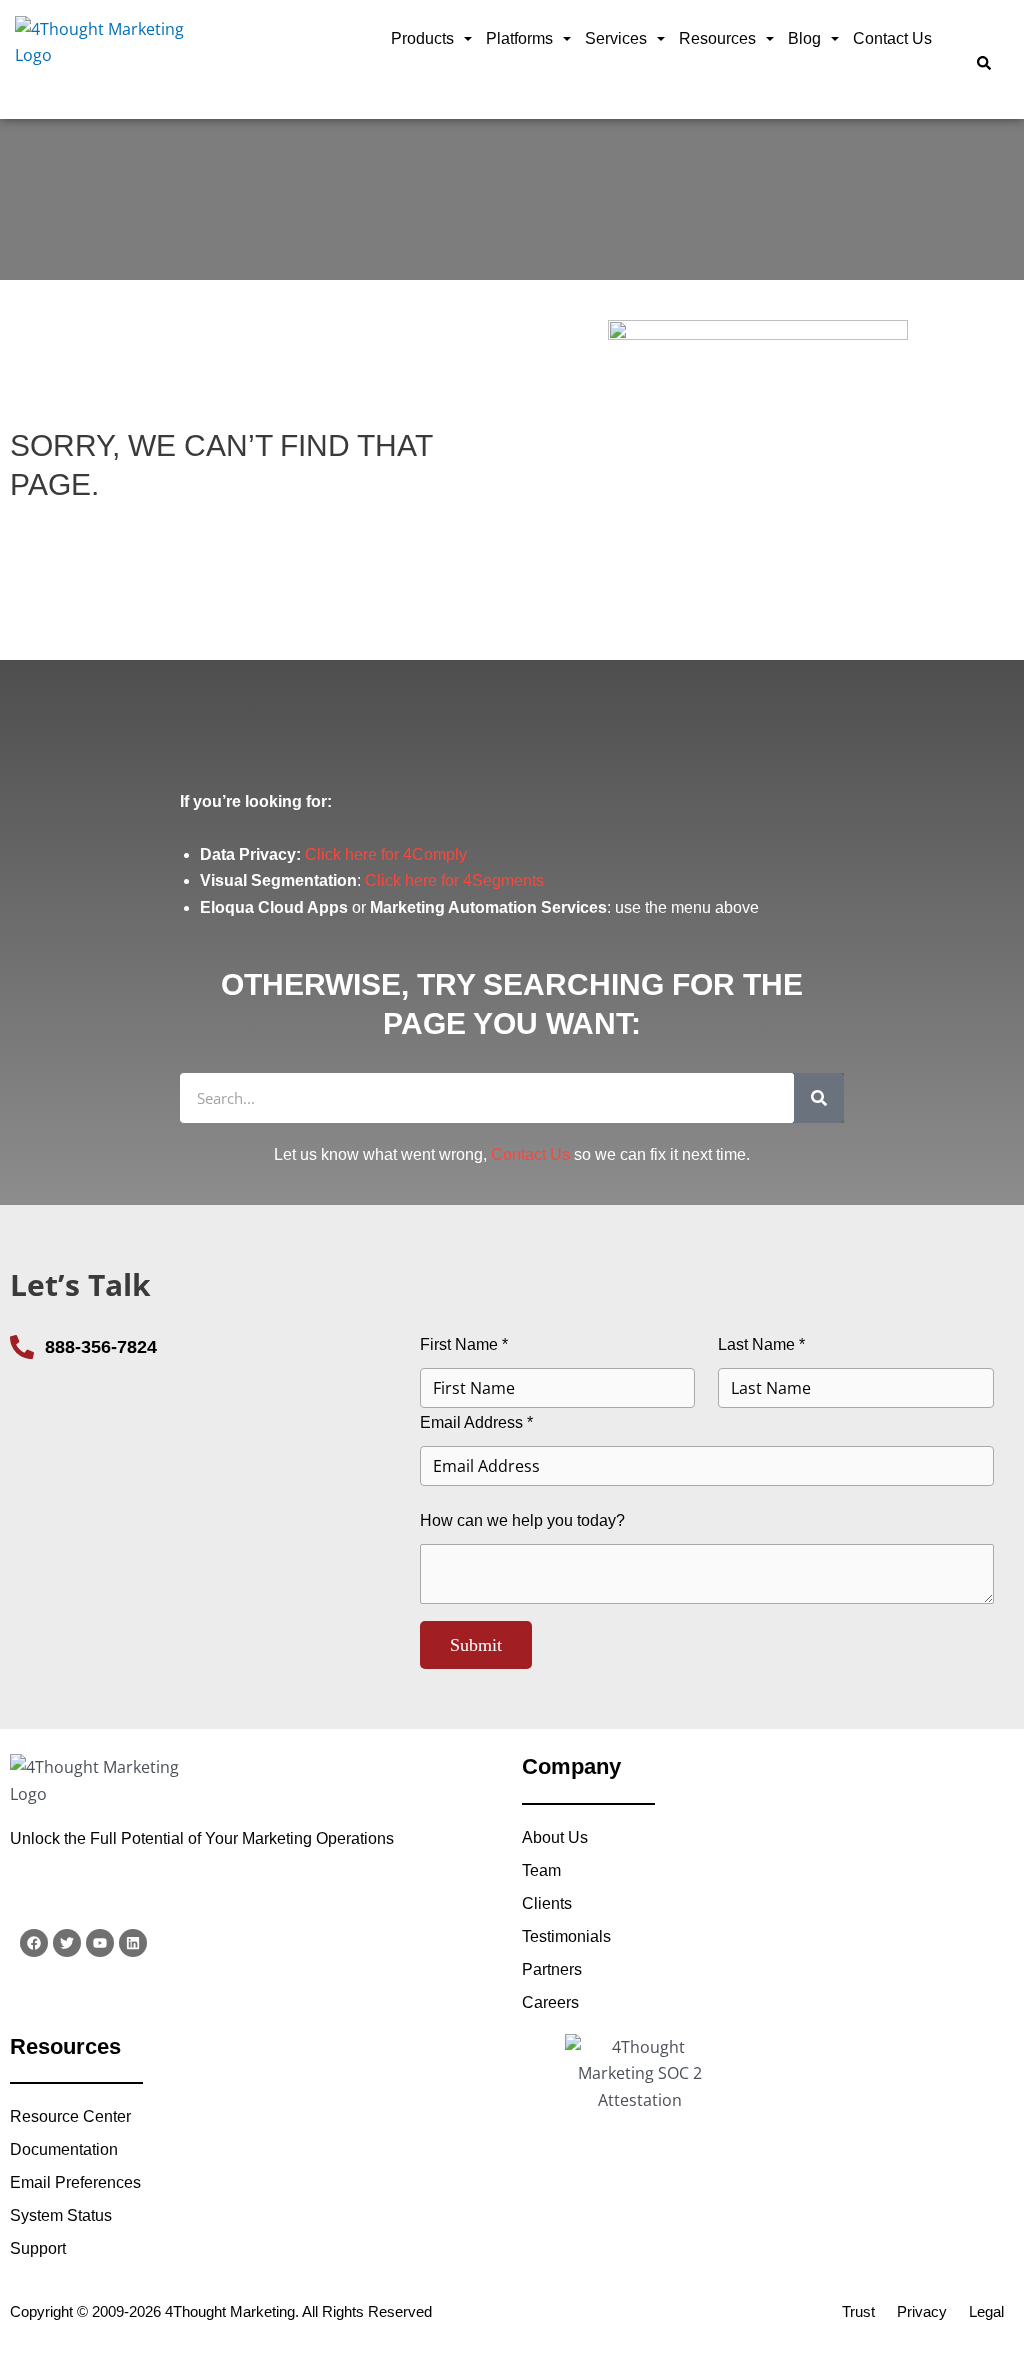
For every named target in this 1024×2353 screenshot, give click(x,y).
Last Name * (761, 1344)
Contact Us (892, 38)
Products (422, 38)
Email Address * (476, 1422)
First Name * (464, 1344)
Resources (717, 38)
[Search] (819, 1098)
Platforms (519, 38)
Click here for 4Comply (386, 854)
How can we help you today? (522, 1520)
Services (616, 38)
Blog (804, 38)
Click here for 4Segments (454, 880)
